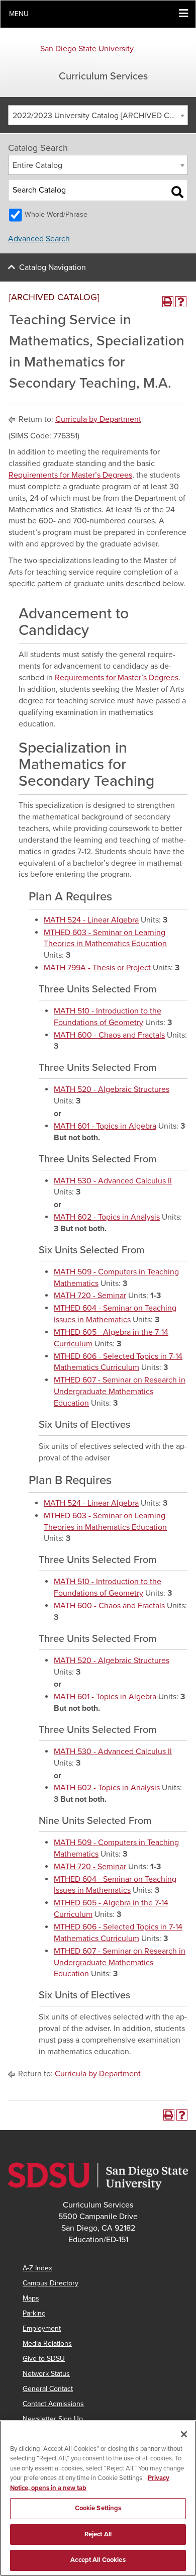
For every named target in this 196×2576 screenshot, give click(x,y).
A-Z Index (37, 2268)
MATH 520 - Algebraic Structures (112, 1089)
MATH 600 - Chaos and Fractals (109, 1035)
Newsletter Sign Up (53, 2419)
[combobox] (98, 115)
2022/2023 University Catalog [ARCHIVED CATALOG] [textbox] (100, 116)
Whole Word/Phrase (56, 214)
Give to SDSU (44, 2359)
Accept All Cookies (98, 2560)
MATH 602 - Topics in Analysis (107, 1217)
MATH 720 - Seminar (90, 1296)
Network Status (46, 2374)
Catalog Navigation (53, 267)
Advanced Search (39, 239)
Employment (42, 2328)
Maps (31, 2298)
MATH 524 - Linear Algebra (91, 920)
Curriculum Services (103, 76)
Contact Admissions (53, 2404)
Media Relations (47, 2343)
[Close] (184, 2434)
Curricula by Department (98, 419)
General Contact (48, 2389)
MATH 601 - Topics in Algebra (105, 1126)
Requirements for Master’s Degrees (70, 475)
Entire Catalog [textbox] (37, 165)
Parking (34, 2313)
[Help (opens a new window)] (181, 302)
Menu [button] (19, 14)
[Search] (177, 192)
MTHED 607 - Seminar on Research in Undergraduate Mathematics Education (120, 1392)
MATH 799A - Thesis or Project (97, 968)
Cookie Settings (98, 2508)
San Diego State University (87, 49)
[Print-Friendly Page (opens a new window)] (168, 302)
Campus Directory (51, 2283)
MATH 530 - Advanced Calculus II (113, 1181)
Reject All (98, 2534)
